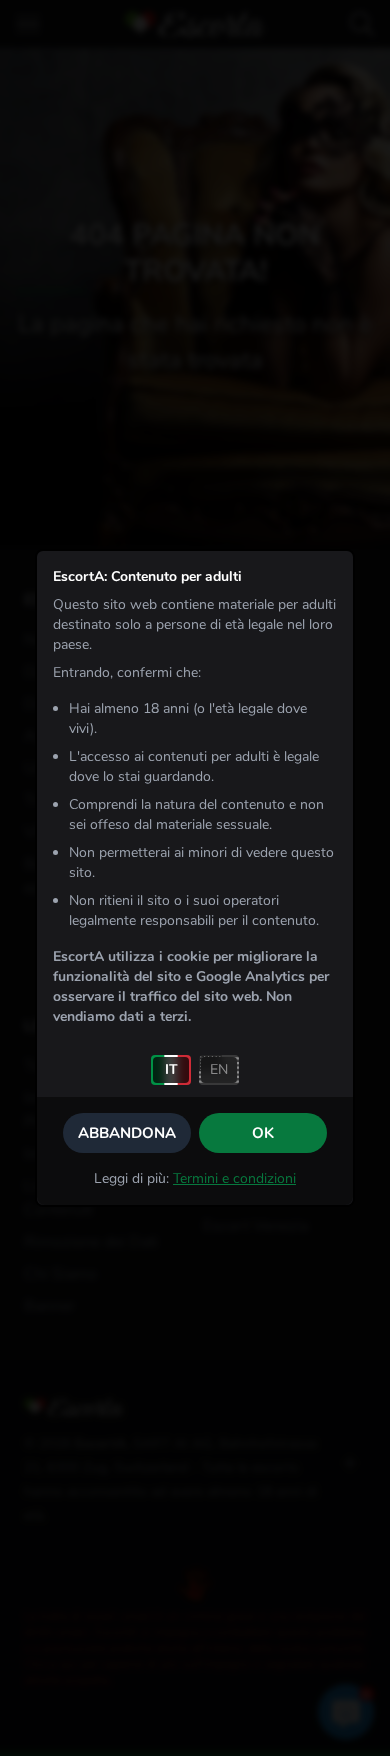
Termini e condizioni (234, 1178)
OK (263, 1133)
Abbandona (127, 1133)
